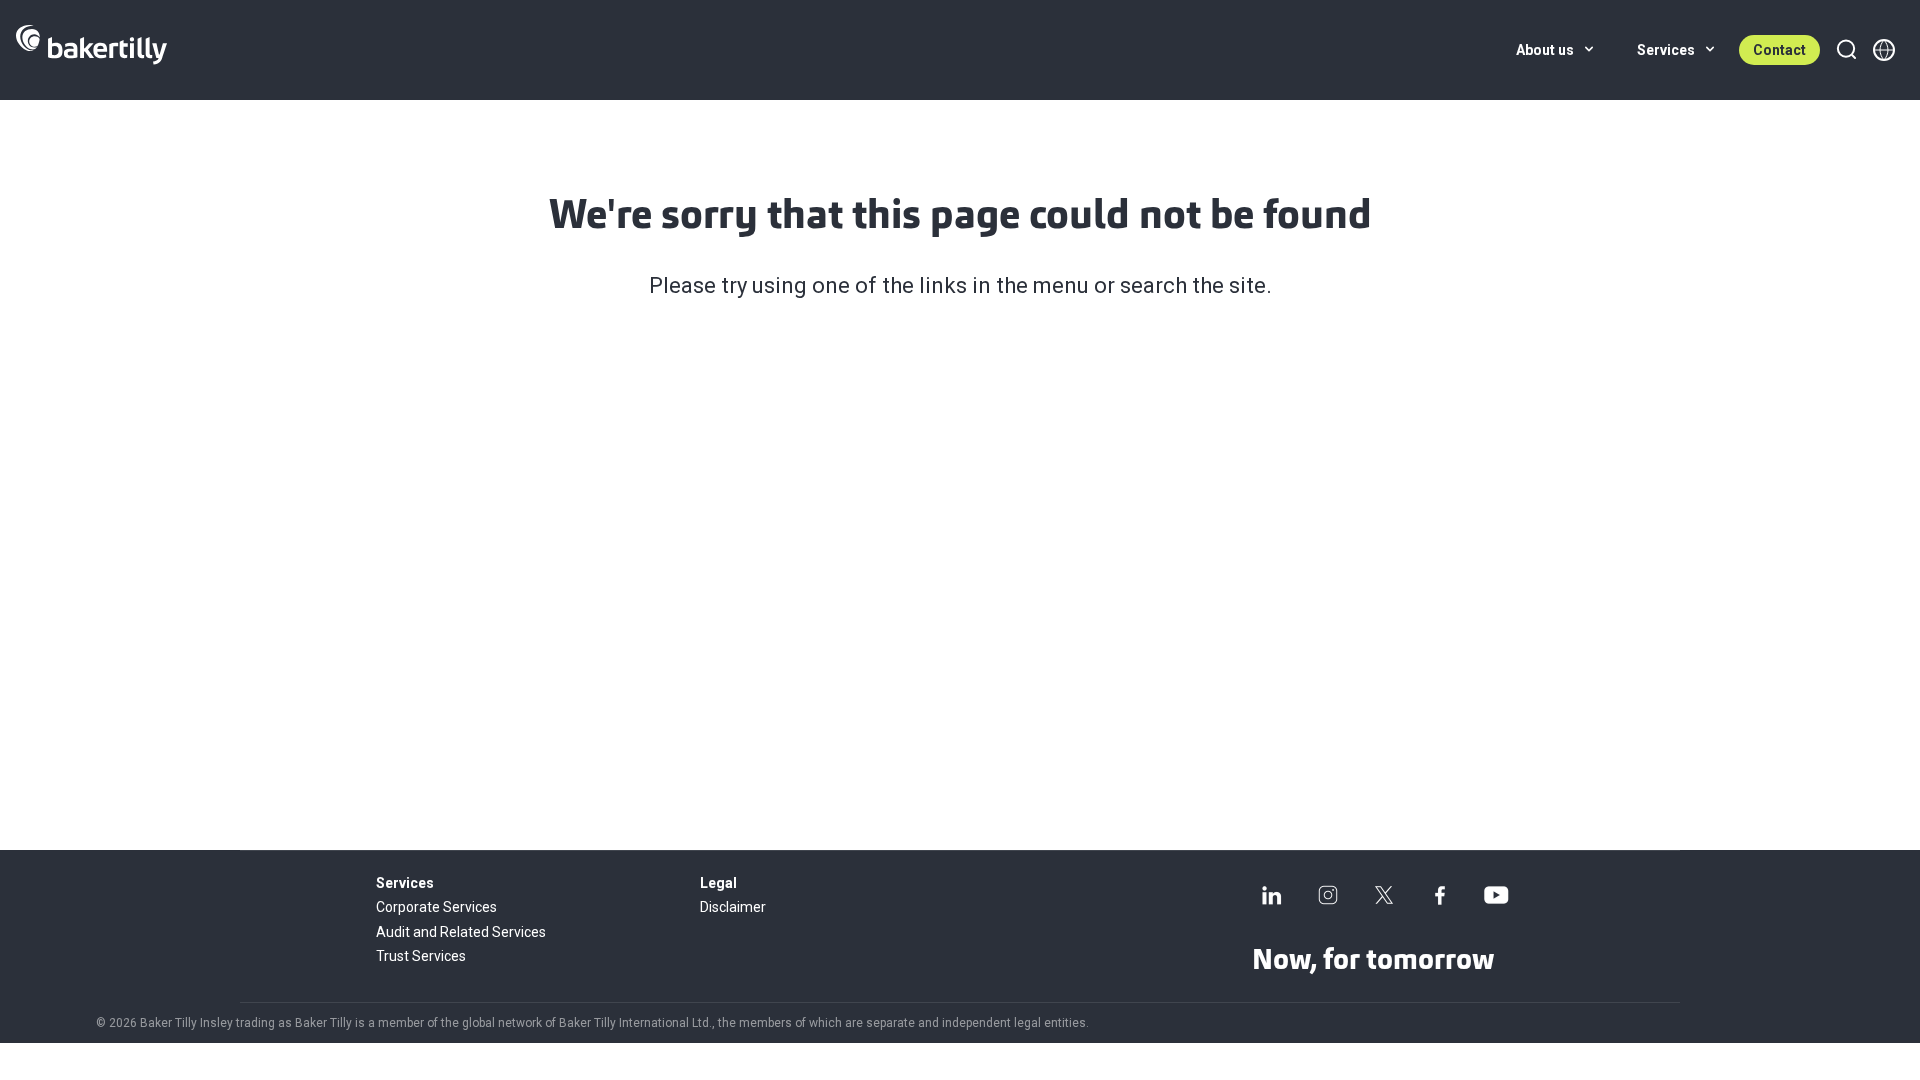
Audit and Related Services (461, 932)
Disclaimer (733, 907)
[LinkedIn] (1272, 895)
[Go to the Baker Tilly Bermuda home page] (91, 50)
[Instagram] (1328, 895)
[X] (1384, 895)
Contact (1779, 50)
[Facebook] (1440, 895)
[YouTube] (1496, 895)
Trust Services (421, 956)
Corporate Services (436, 907)
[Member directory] (1884, 50)
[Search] (1846, 50)
